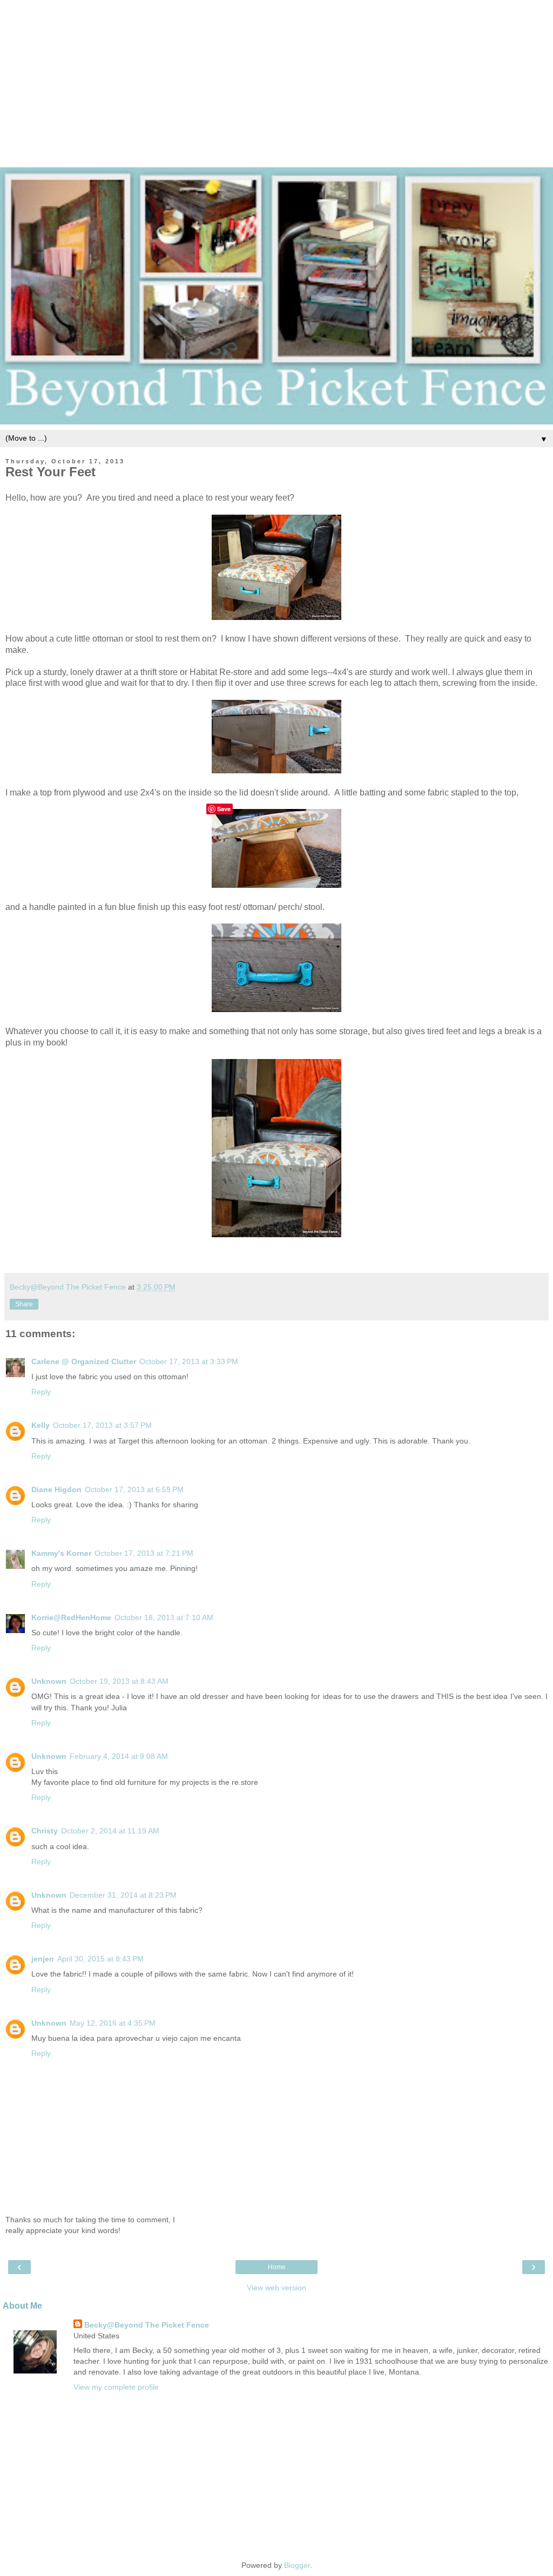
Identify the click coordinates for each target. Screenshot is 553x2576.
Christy (45, 1831)
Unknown (49, 1681)
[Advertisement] (276, 76)
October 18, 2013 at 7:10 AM (164, 1617)
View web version (276, 2288)
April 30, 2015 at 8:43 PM (100, 1959)
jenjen (43, 1959)
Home (277, 2267)
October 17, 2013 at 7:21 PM (144, 1553)
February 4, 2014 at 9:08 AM (119, 1756)
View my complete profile (116, 2387)
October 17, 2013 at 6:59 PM (134, 1489)
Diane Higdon (56, 1489)
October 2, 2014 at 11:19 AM (110, 1831)
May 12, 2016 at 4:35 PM (113, 2023)
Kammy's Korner (61, 1553)
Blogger (297, 2565)
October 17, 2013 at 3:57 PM (102, 1425)
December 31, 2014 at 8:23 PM (123, 1895)
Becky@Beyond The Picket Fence (147, 2325)
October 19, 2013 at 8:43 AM (119, 1681)
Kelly (41, 1425)
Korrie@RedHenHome (71, 1617)
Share (24, 1304)
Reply (41, 1392)
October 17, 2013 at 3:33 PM (189, 1361)
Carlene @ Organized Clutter (84, 1361)
